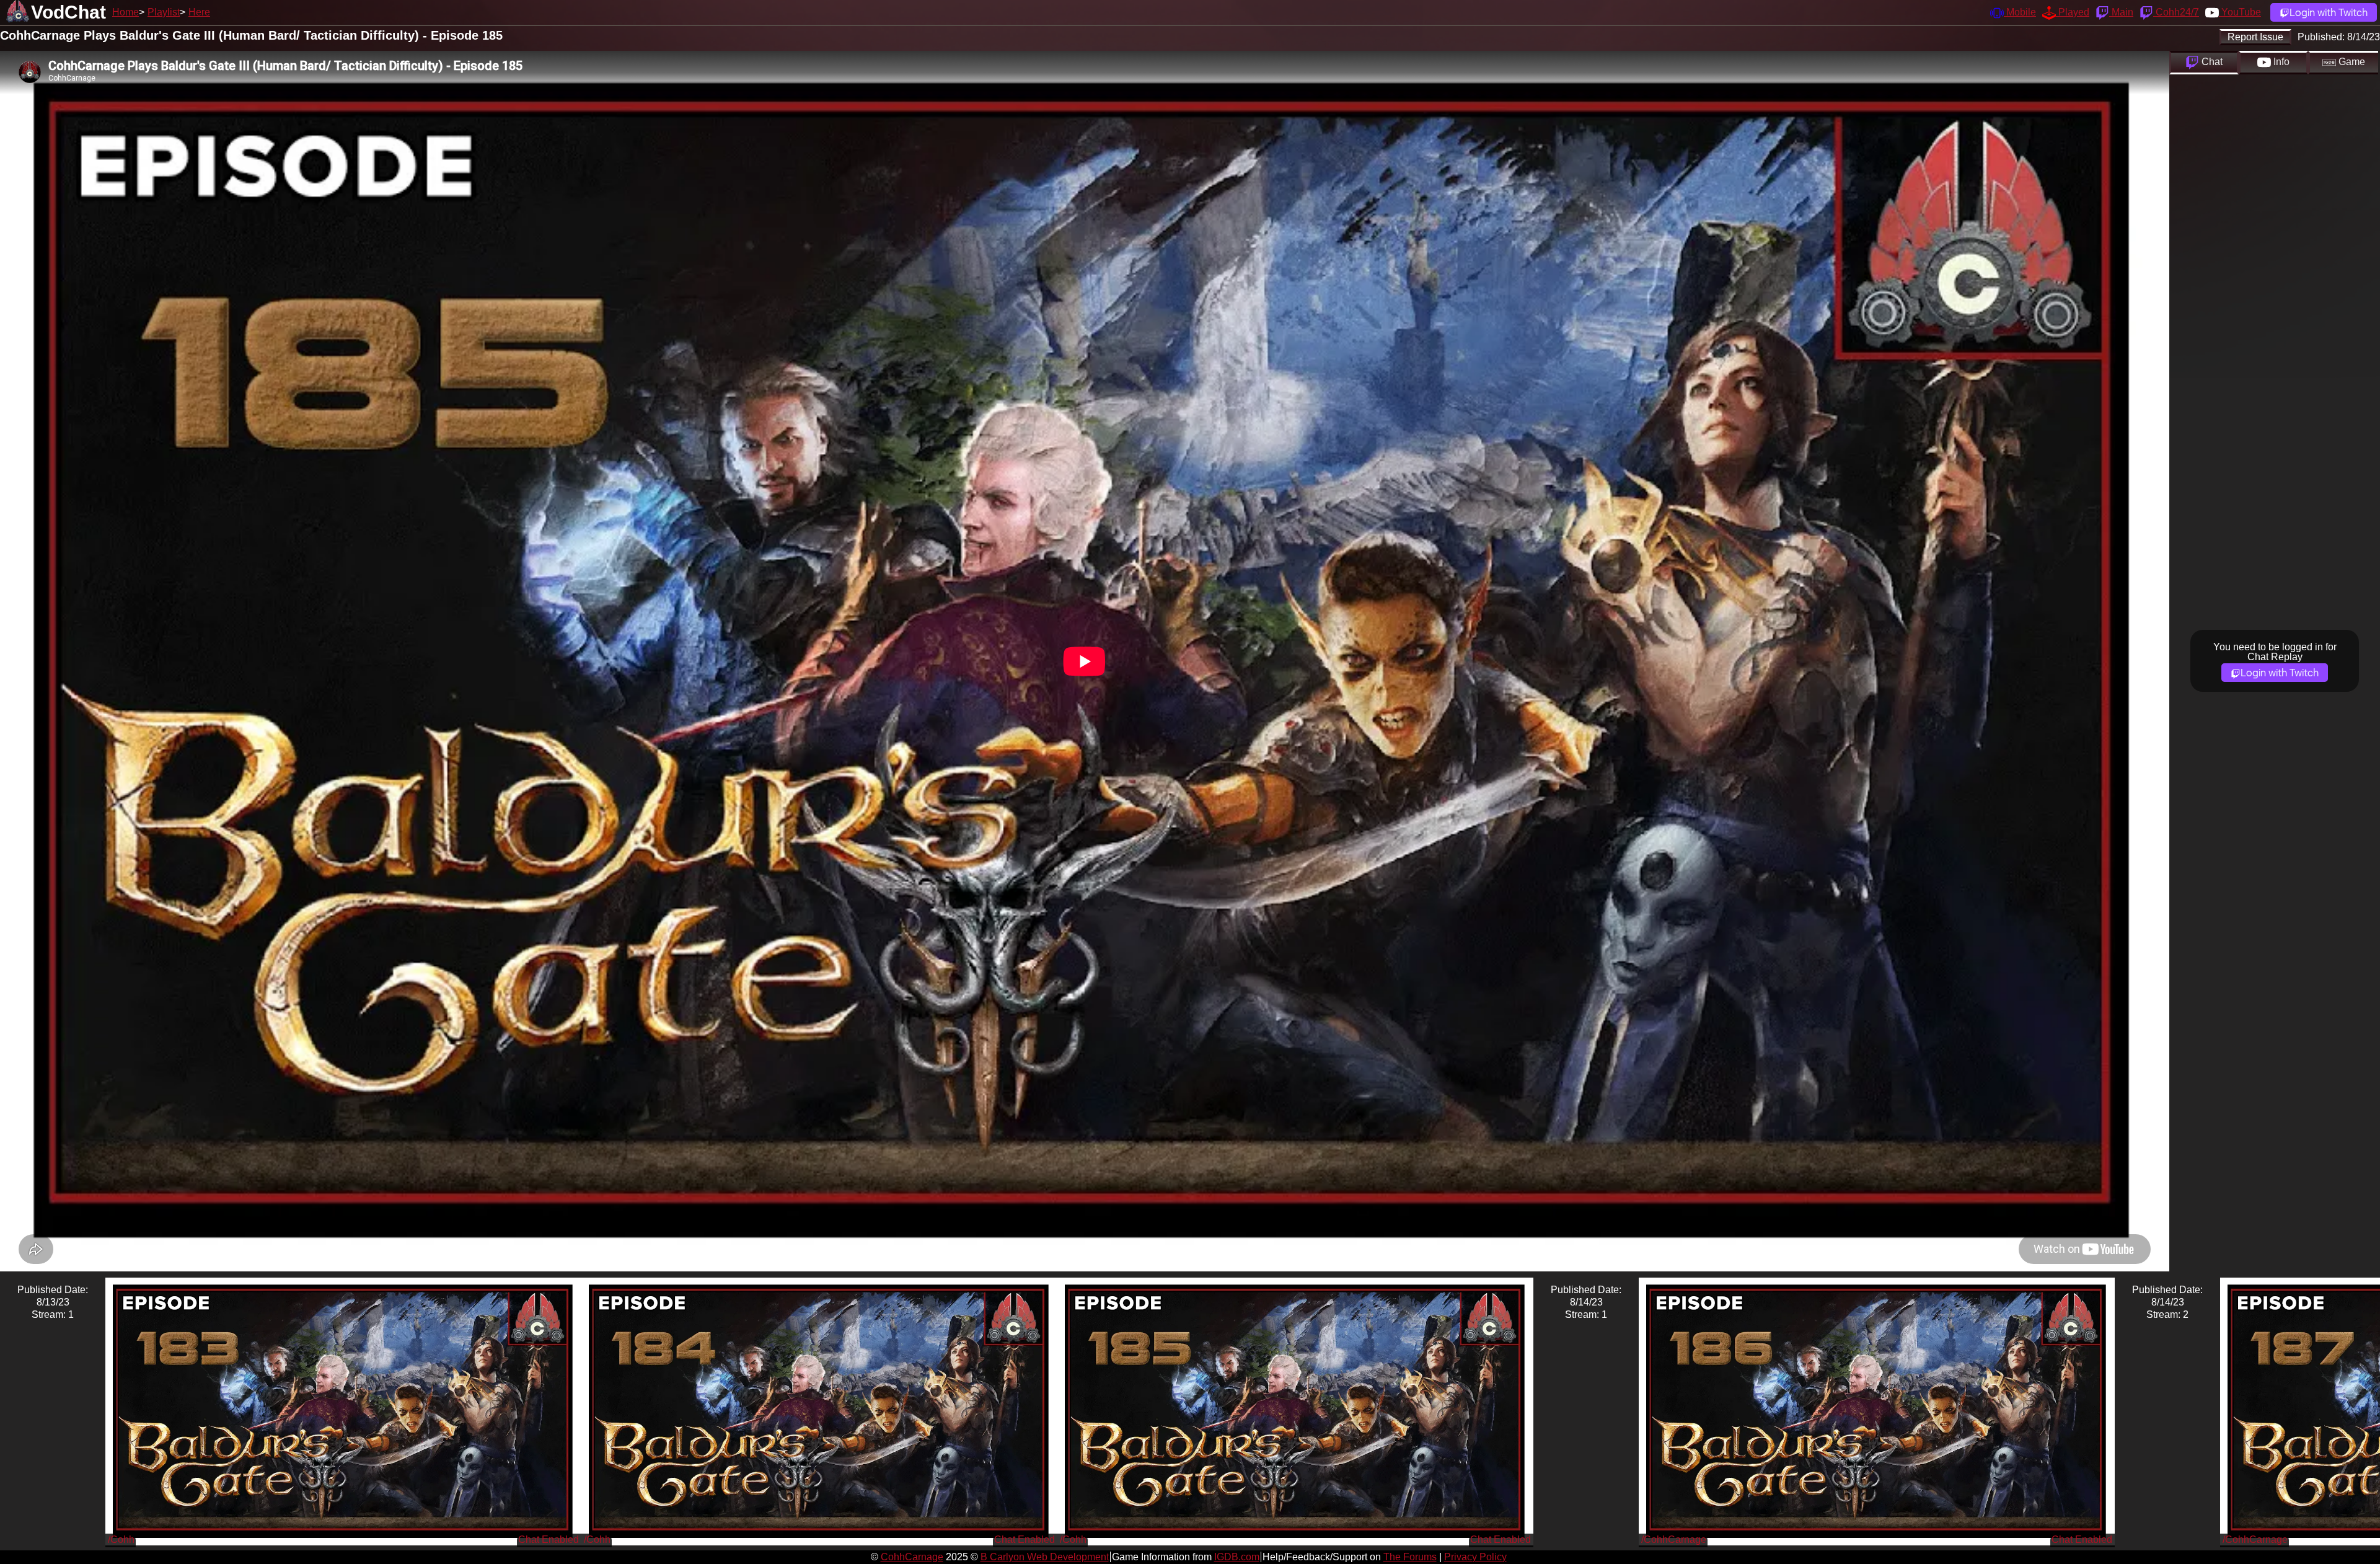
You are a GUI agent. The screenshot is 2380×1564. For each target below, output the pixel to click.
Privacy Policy (1475, 1557)
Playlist (164, 12)
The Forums (1410, 1557)
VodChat (68, 12)
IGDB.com (1237, 1557)
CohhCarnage (912, 1557)
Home (126, 12)
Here (199, 12)
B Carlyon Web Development (1045, 1557)
